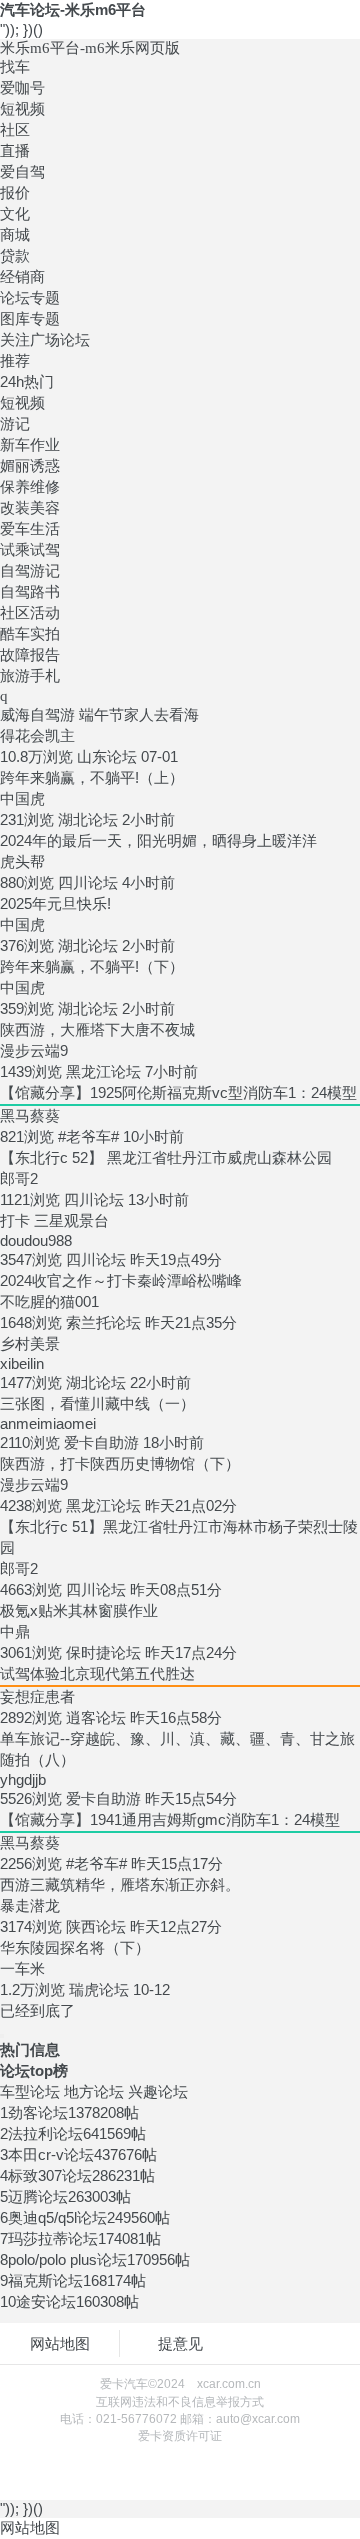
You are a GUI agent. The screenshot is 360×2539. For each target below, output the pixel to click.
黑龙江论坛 (105, 1071)
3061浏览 (33, 1652)
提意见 (180, 2343)
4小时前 (148, 882)
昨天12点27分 (176, 1926)
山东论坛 (109, 756)
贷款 (15, 255)
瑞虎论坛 (101, 1989)
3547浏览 (33, 1259)
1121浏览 (32, 1199)
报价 (15, 192)
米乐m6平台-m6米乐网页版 (90, 47)
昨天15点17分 (177, 1863)
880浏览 (29, 882)
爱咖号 (22, 87)
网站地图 (60, 2343)
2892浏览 (33, 1717)
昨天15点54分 (191, 1798)
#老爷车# (90, 1136)
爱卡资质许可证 (180, 2436)
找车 (15, 66)
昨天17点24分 (191, 1652)
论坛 (75, 339)
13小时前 (158, 1199)
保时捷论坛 (105, 1652)
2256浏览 (33, 1863)
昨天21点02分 (191, 1505)
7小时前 (171, 1071)
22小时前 (160, 1382)
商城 (15, 234)
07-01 (159, 756)
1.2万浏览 (34, 1989)
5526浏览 (33, 1798)
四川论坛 (90, 882)
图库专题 (30, 318)
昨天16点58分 (176, 1717)
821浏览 (29, 1136)
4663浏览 (33, 1589)
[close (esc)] (2, 2036)
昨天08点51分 (176, 1589)
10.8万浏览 (38, 756)
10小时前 (153, 1136)
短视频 (22, 108)
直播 (15, 150)
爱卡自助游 (103, 1442)
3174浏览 (33, 1926)
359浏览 (29, 1008)
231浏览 (29, 819)
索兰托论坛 (105, 1322)
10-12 (151, 1989)
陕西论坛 (98, 1926)
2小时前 (148, 819)
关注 (15, 339)
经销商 (22, 276)
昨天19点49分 (176, 1259)
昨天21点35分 (191, 1322)
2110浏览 (32, 1442)
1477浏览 (33, 1382)
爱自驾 (22, 171)
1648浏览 (33, 1322)
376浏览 (29, 945)
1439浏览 (33, 1071)
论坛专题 (30, 297)
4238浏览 (33, 1505)
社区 (15, 129)
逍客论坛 (98, 1717)
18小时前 (173, 1442)
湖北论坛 (90, 819)
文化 (15, 213)
